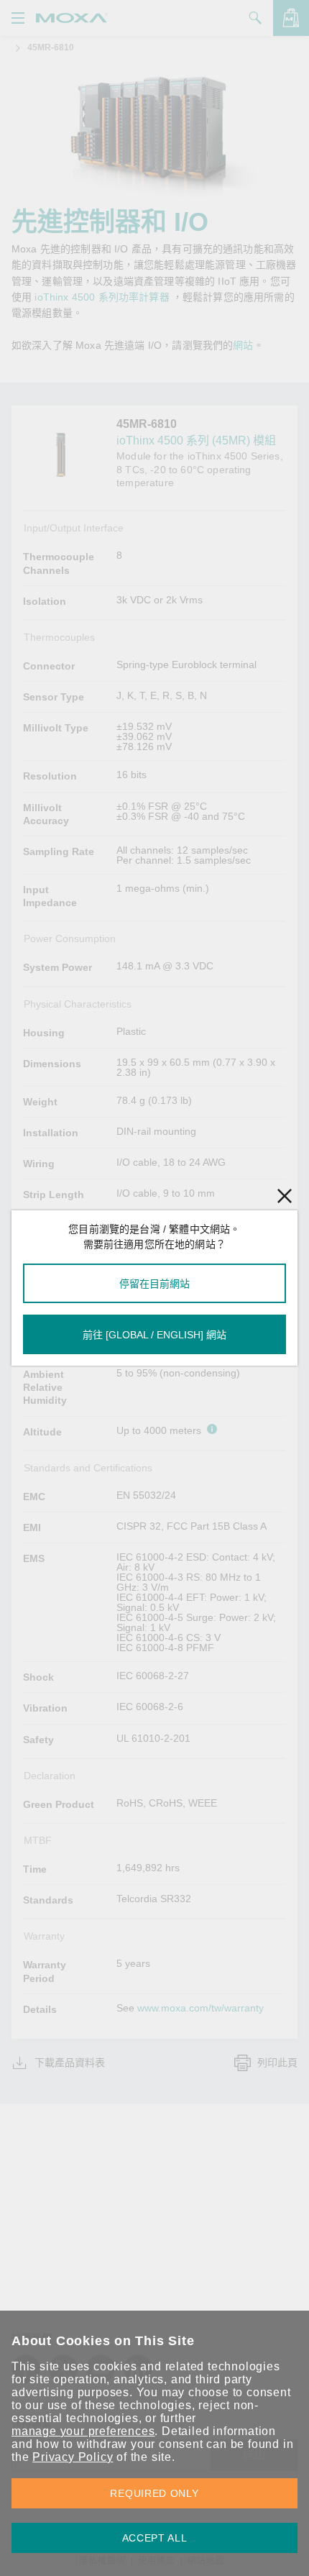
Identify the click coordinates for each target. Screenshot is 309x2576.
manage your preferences (83, 2431)
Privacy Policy (73, 2457)
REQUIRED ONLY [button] (154, 2493)
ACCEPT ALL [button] (155, 2538)
